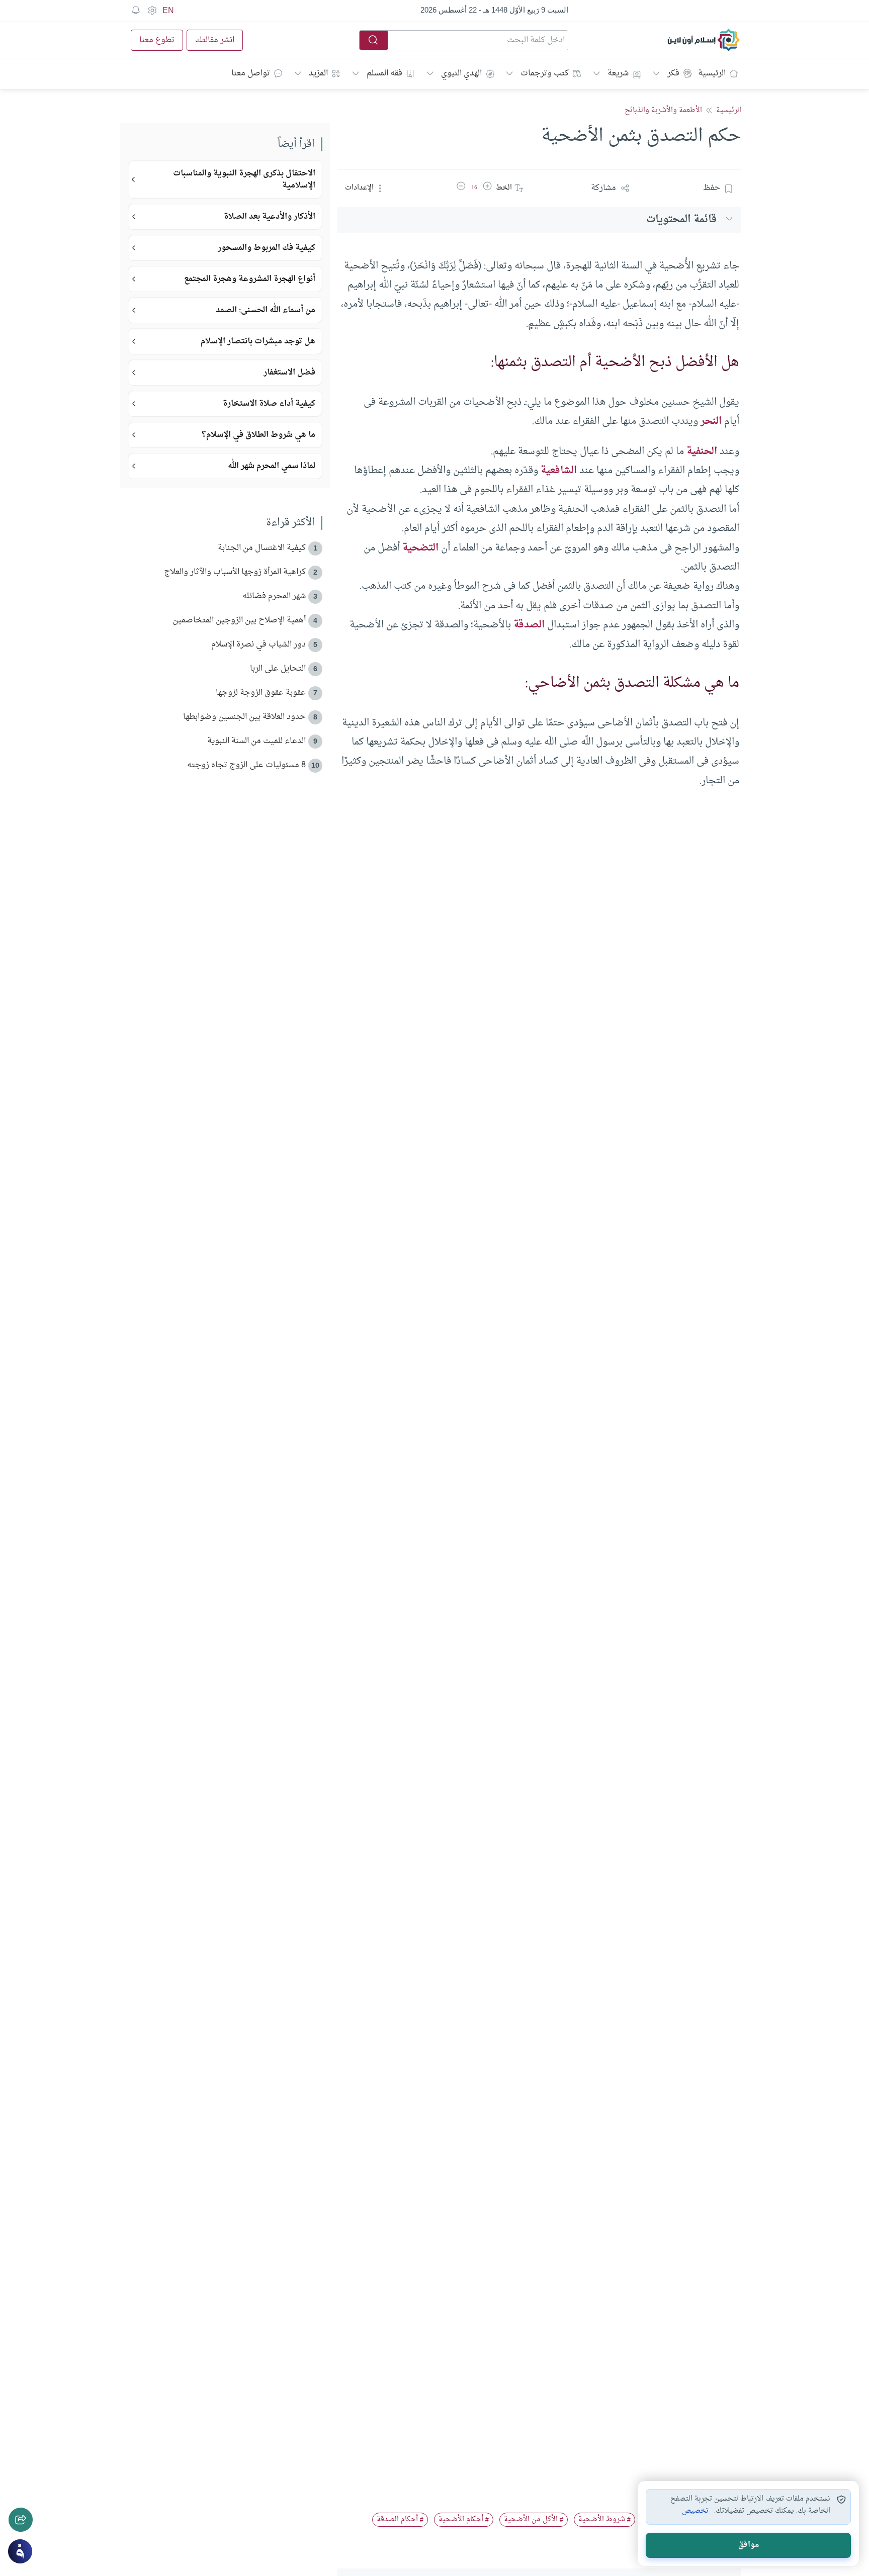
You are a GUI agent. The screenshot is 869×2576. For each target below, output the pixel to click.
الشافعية (559, 471)
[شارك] (21, 2520)
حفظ (712, 188)
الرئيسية (712, 73)
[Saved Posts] (136, 11)
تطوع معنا (157, 40)
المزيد (318, 73)
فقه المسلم (384, 73)
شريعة (618, 73)
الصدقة (529, 625)
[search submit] (374, 40)
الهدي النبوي (461, 73)
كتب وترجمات (545, 73)
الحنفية (702, 451)
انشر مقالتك (215, 40)
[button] (487, 188)
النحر (711, 421)
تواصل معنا (251, 73)
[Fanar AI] (20, 2551)
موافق (749, 2545)
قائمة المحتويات (681, 219)
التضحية (420, 548)
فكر (673, 73)
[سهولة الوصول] (152, 11)
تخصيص (695, 2511)
